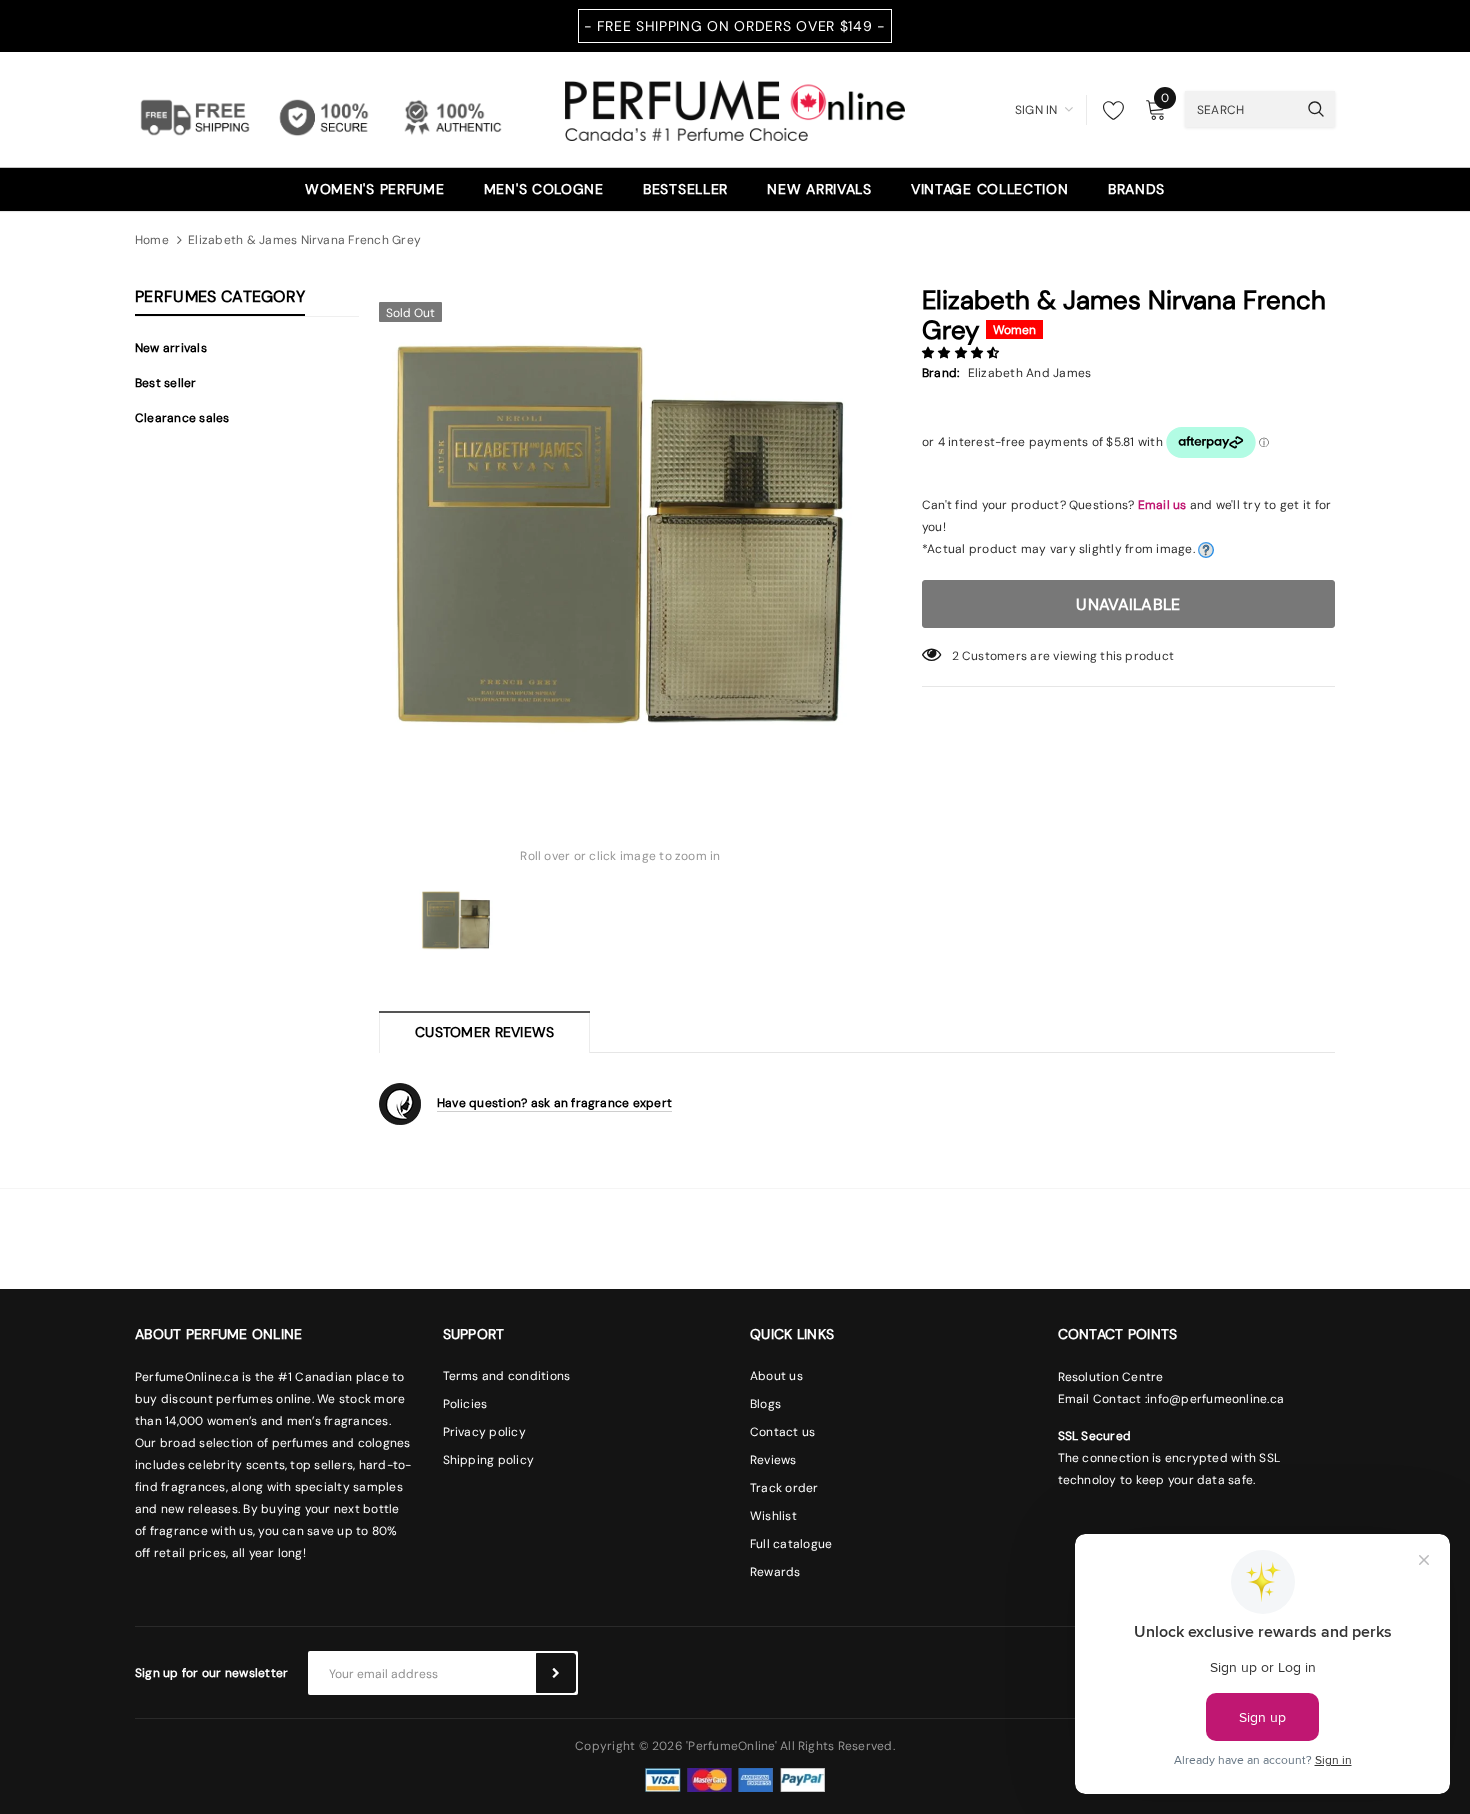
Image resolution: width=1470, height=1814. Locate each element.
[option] (620, 533)
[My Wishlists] (1108, 110)
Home (152, 240)
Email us (1162, 505)
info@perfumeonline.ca (1215, 1399)
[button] (962, 353)
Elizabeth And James (1030, 373)
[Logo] (735, 108)
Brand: (940, 373)
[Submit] (556, 1673)
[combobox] (1241, 109)
